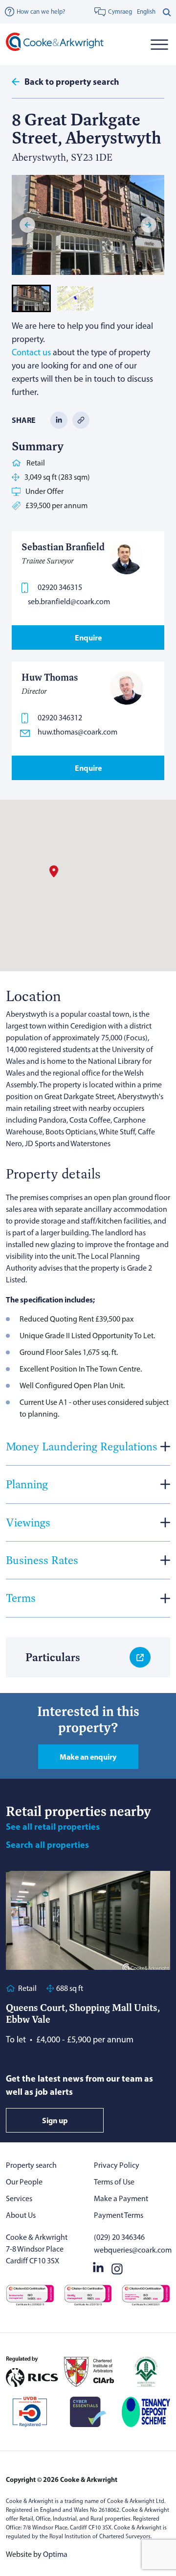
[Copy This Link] (81, 420)
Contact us (31, 352)
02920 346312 (60, 718)
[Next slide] (149, 225)
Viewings (28, 1522)
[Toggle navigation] (159, 44)
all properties (47, 1845)
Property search (31, 2165)
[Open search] (167, 12)
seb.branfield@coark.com (69, 601)
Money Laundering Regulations (82, 1446)
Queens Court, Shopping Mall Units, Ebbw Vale (83, 2013)
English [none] (146, 12)
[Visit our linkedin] (98, 2267)
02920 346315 (60, 587)
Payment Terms (119, 2215)
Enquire (88, 638)
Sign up (55, 2120)
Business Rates (42, 1560)
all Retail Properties (53, 1827)
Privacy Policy (117, 2165)
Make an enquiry (88, 1757)
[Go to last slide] (27, 225)
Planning (27, 1484)
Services (19, 2198)
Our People (24, 2182)
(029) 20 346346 (119, 2237)
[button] (31, 298)
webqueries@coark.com (132, 2250)
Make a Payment (121, 2198)
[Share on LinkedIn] (59, 420)
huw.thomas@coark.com (77, 732)
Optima (55, 2554)
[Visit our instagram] (117, 2267)
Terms (21, 1598)
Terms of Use (114, 2182)
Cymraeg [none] (120, 12)
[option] (146, 12)
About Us (21, 2215)
